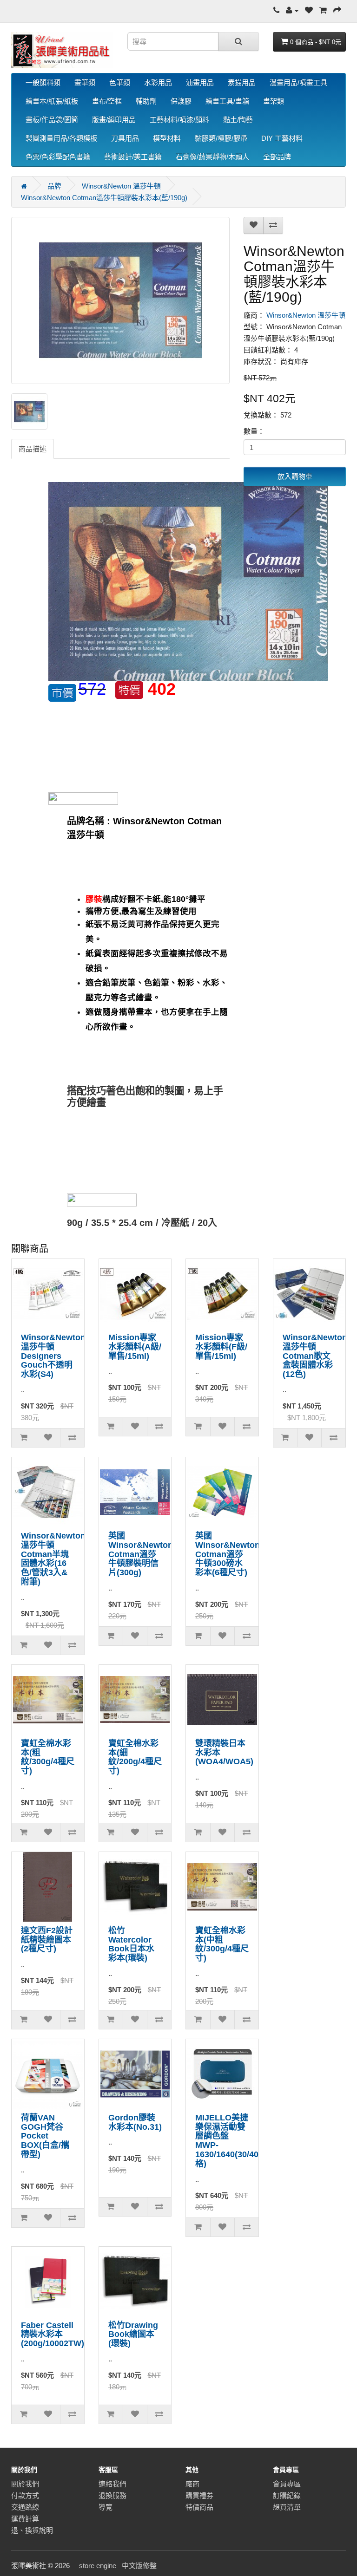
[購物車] (323, 10)
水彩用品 (158, 82)
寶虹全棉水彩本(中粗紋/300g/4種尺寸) (222, 1944)
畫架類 (274, 101)
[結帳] (337, 10)
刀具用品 (125, 138)
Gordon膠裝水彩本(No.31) (135, 2122)
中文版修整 (139, 2566)
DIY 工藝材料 (282, 138)
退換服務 (112, 2495)
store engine (98, 2566)
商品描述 (33, 449)
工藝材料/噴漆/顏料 (179, 120)
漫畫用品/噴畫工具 (298, 82)
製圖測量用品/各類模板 (61, 138)
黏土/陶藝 (238, 120)
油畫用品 (200, 82)
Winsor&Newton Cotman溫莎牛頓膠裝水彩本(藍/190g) (104, 198)
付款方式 (25, 2495)
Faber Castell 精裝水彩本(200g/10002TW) (53, 2335)
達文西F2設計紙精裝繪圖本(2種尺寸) (47, 1940)
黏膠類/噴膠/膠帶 (221, 138)
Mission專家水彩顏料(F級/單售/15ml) (221, 1347)
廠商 (192, 2484)
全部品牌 (277, 157)
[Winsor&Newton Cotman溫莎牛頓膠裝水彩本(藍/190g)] (120, 300)
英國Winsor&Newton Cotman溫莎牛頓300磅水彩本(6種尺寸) (228, 1554)
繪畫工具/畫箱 (227, 101)
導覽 (106, 2507)
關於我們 (25, 2484)
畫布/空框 (107, 101)
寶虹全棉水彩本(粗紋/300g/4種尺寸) (48, 1757)
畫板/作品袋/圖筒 (52, 120)
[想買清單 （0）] (309, 10)
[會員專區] (292, 10)
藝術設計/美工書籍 (133, 157)
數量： (254, 431)
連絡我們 (112, 2484)
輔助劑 (146, 101)
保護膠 (181, 101)
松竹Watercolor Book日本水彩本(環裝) (131, 1944)
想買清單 (287, 2507)
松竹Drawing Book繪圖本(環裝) (133, 2335)
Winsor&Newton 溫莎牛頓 (121, 186)
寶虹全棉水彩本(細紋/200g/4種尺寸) (135, 1757)
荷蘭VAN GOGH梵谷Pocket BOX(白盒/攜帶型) (45, 2136)
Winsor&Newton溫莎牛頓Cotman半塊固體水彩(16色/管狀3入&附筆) (53, 1559)
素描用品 (242, 82)
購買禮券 (199, 2495)
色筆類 (120, 82)
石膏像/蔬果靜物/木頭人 (212, 157)
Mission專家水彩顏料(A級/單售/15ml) (135, 1347)
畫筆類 (85, 82)
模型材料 (167, 138)
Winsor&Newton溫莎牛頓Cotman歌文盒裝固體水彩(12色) (315, 1356)
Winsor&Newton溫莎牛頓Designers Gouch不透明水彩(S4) (53, 1356)
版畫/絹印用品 (114, 120)
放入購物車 (295, 476)
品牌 (54, 186)
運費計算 (25, 2519)
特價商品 (199, 2507)
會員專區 (287, 2484)
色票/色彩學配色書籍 (58, 157)
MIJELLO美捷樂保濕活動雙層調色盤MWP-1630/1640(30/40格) (227, 2141)
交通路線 (25, 2507)
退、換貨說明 (32, 2530)
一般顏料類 (43, 82)
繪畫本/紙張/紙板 (52, 101)
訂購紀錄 (287, 2495)
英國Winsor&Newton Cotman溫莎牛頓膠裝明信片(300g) (141, 1554)
